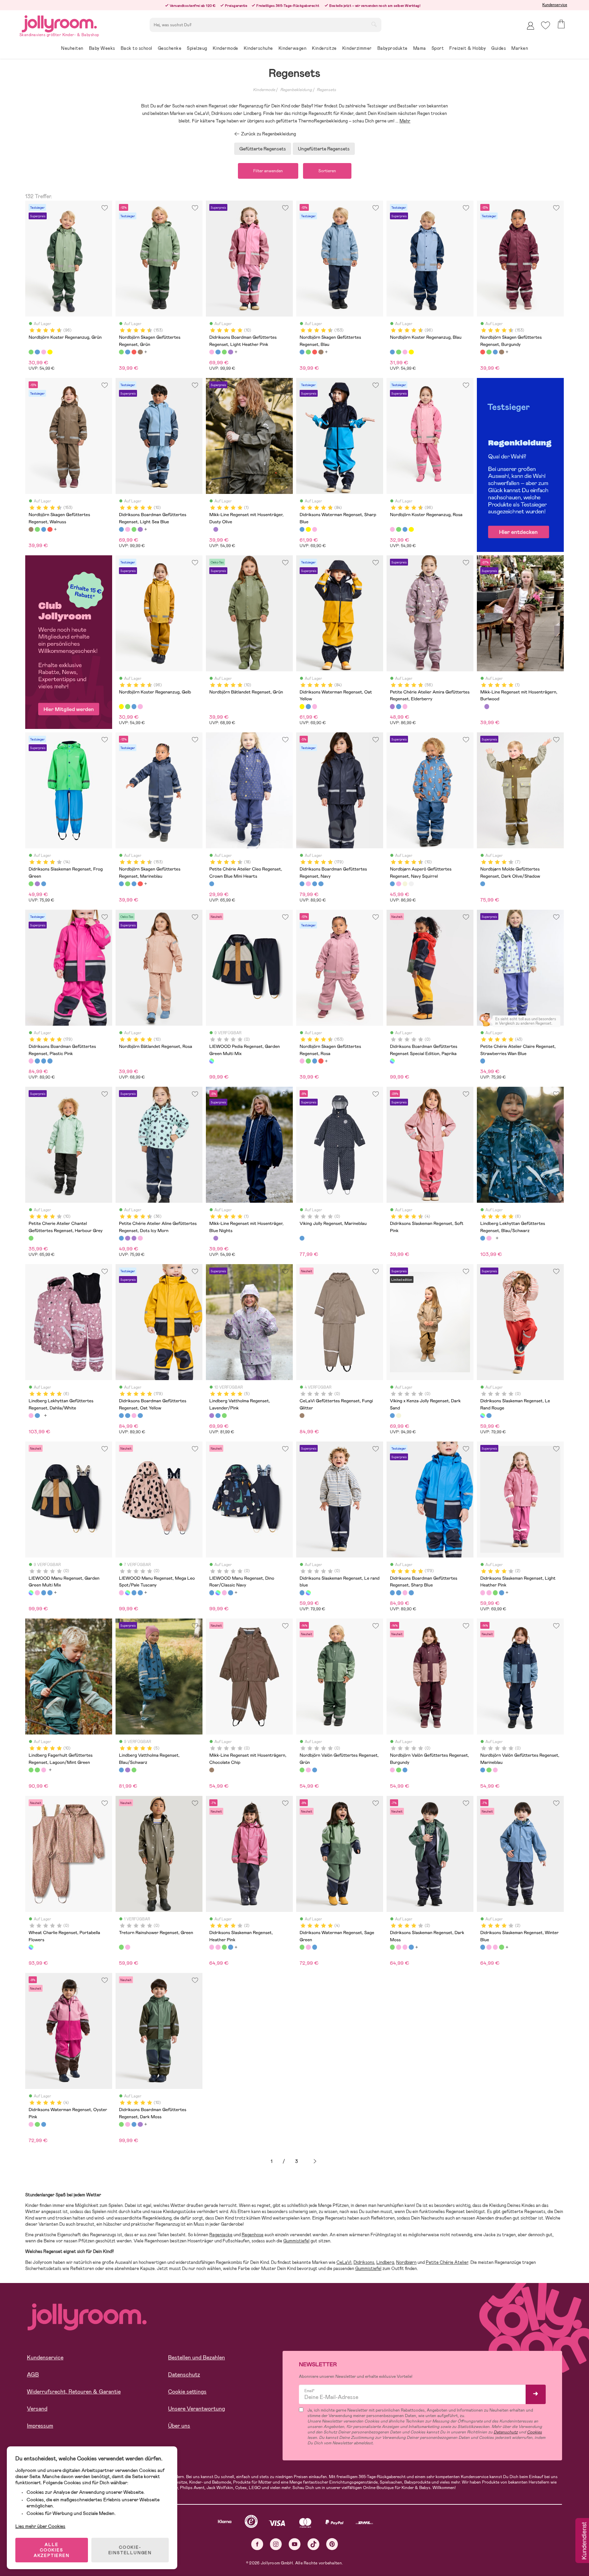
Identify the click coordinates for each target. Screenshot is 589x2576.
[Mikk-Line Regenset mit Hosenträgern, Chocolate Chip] (212, 1770)
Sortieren (327, 171)
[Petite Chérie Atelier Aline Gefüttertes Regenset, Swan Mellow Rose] (127, 1238)
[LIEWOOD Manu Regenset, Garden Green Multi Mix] (31, 1593)
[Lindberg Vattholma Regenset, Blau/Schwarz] (218, 1416)
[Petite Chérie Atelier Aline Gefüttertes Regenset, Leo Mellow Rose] (140, 1238)
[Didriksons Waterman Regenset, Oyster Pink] (308, 1947)
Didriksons (364, 2262)
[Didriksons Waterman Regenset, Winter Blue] (315, 1947)
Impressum (40, 2426)
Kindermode (264, 90)
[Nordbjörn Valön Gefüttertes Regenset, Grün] (302, 1770)
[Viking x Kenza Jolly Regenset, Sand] (398, 1416)
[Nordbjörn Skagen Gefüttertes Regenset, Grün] (121, 352)
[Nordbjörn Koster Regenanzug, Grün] (31, 352)
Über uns (179, 2426)
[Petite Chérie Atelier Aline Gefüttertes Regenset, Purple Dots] (134, 1238)
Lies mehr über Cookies (40, 2526)
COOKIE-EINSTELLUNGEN (130, 2550)
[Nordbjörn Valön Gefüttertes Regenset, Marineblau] (315, 1770)
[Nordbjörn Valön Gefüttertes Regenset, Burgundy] (308, 1770)
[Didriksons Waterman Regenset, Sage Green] (302, 1947)
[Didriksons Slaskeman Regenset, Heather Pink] (489, 1593)
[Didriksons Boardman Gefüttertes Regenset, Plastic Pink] (308, 884)
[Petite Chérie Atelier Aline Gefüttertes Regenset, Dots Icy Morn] (121, 1238)
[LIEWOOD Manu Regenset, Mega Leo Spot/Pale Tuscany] (37, 1593)
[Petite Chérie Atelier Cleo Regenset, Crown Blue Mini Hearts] (212, 884)
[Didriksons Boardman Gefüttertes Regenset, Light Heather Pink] (212, 352)
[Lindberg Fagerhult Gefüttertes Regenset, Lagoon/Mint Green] (31, 1770)
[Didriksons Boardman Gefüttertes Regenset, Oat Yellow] (315, 884)
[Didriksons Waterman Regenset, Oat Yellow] (308, 529)
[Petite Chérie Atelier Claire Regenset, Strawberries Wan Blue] (483, 1061)
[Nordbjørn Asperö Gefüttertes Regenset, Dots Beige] (405, 884)
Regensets (326, 90)
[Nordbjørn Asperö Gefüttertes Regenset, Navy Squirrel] (392, 884)
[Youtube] (295, 2544)
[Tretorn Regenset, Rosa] (127, 1947)
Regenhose (253, 2235)
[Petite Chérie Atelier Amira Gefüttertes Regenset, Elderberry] (392, 706)
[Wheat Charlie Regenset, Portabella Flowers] (31, 1947)
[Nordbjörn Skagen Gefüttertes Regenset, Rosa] (302, 1061)
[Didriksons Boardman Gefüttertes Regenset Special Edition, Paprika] (392, 1061)
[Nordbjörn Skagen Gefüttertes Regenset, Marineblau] (121, 884)
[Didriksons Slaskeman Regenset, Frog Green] (31, 884)
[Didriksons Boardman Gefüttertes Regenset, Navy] (302, 884)
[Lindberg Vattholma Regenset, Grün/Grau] (224, 1416)
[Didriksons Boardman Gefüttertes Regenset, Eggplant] (230, 352)
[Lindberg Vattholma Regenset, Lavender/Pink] (212, 1416)
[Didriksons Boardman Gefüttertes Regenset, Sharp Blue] (321, 884)
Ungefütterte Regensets (324, 149)
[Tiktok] (313, 2544)
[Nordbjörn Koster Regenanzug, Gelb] (50, 352)
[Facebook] (257, 2544)
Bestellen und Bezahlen (197, 2358)
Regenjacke (221, 2235)
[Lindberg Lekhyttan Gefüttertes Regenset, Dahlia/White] (489, 1238)
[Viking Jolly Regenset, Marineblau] (302, 1238)
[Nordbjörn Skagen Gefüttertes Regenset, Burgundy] (134, 352)
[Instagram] (276, 2544)
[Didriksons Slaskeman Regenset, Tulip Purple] (37, 884)
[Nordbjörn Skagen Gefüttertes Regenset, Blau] (127, 352)
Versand (37, 2409)
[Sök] (374, 24)
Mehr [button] (405, 121)
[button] (546, 25)
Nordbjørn (406, 2262)
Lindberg (385, 2262)
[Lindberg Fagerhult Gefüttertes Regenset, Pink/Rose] (44, 1770)
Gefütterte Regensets (263, 149)
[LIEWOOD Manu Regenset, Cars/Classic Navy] (50, 1593)
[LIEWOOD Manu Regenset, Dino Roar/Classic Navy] (44, 1593)
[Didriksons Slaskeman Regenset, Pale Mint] (44, 884)
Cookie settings (187, 2392)
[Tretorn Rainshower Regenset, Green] (121, 1947)
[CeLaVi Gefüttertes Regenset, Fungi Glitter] (302, 1416)
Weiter (315, 2161)
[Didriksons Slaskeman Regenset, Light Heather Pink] (483, 1593)
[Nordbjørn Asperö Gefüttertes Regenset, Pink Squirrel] (398, 884)
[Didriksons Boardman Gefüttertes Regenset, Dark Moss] (224, 352)
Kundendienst (584, 2541)
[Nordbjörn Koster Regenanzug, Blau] (37, 352)
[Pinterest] (332, 2544)
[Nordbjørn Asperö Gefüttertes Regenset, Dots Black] (411, 884)
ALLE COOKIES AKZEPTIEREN (52, 2550)
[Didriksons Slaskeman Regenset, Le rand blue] (489, 1416)
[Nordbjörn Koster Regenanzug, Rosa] (44, 352)
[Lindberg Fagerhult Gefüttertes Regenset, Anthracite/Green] (37, 1770)
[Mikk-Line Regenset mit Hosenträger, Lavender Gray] (216, 529)
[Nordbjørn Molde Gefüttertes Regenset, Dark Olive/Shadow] (483, 884)
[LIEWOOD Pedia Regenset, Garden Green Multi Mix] (212, 1061)
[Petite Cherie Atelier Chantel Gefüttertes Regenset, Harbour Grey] (31, 1238)
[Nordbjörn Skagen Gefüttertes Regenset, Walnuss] (140, 352)
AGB (33, 2375)
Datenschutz (184, 2375)
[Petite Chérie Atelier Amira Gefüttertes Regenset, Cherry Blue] (398, 706)
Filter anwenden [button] (268, 171)
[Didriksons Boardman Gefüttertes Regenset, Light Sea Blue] (218, 352)
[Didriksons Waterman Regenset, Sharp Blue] (302, 529)
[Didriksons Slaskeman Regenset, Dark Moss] (495, 1593)
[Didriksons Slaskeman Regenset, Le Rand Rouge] (483, 1416)
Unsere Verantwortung (197, 2409)
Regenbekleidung (296, 90)
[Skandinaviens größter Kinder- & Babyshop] (59, 23)
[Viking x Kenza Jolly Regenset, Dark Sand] (392, 1416)
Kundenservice (555, 5)
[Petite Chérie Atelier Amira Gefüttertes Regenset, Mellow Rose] (405, 706)
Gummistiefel (296, 2241)
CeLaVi (344, 2262)
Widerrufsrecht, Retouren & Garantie (74, 2392)
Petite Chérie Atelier (447, 2262)
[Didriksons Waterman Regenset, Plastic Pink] (315, 529)
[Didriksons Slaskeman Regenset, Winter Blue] (501, 1593)
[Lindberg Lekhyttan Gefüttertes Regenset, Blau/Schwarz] (483, 1238)
